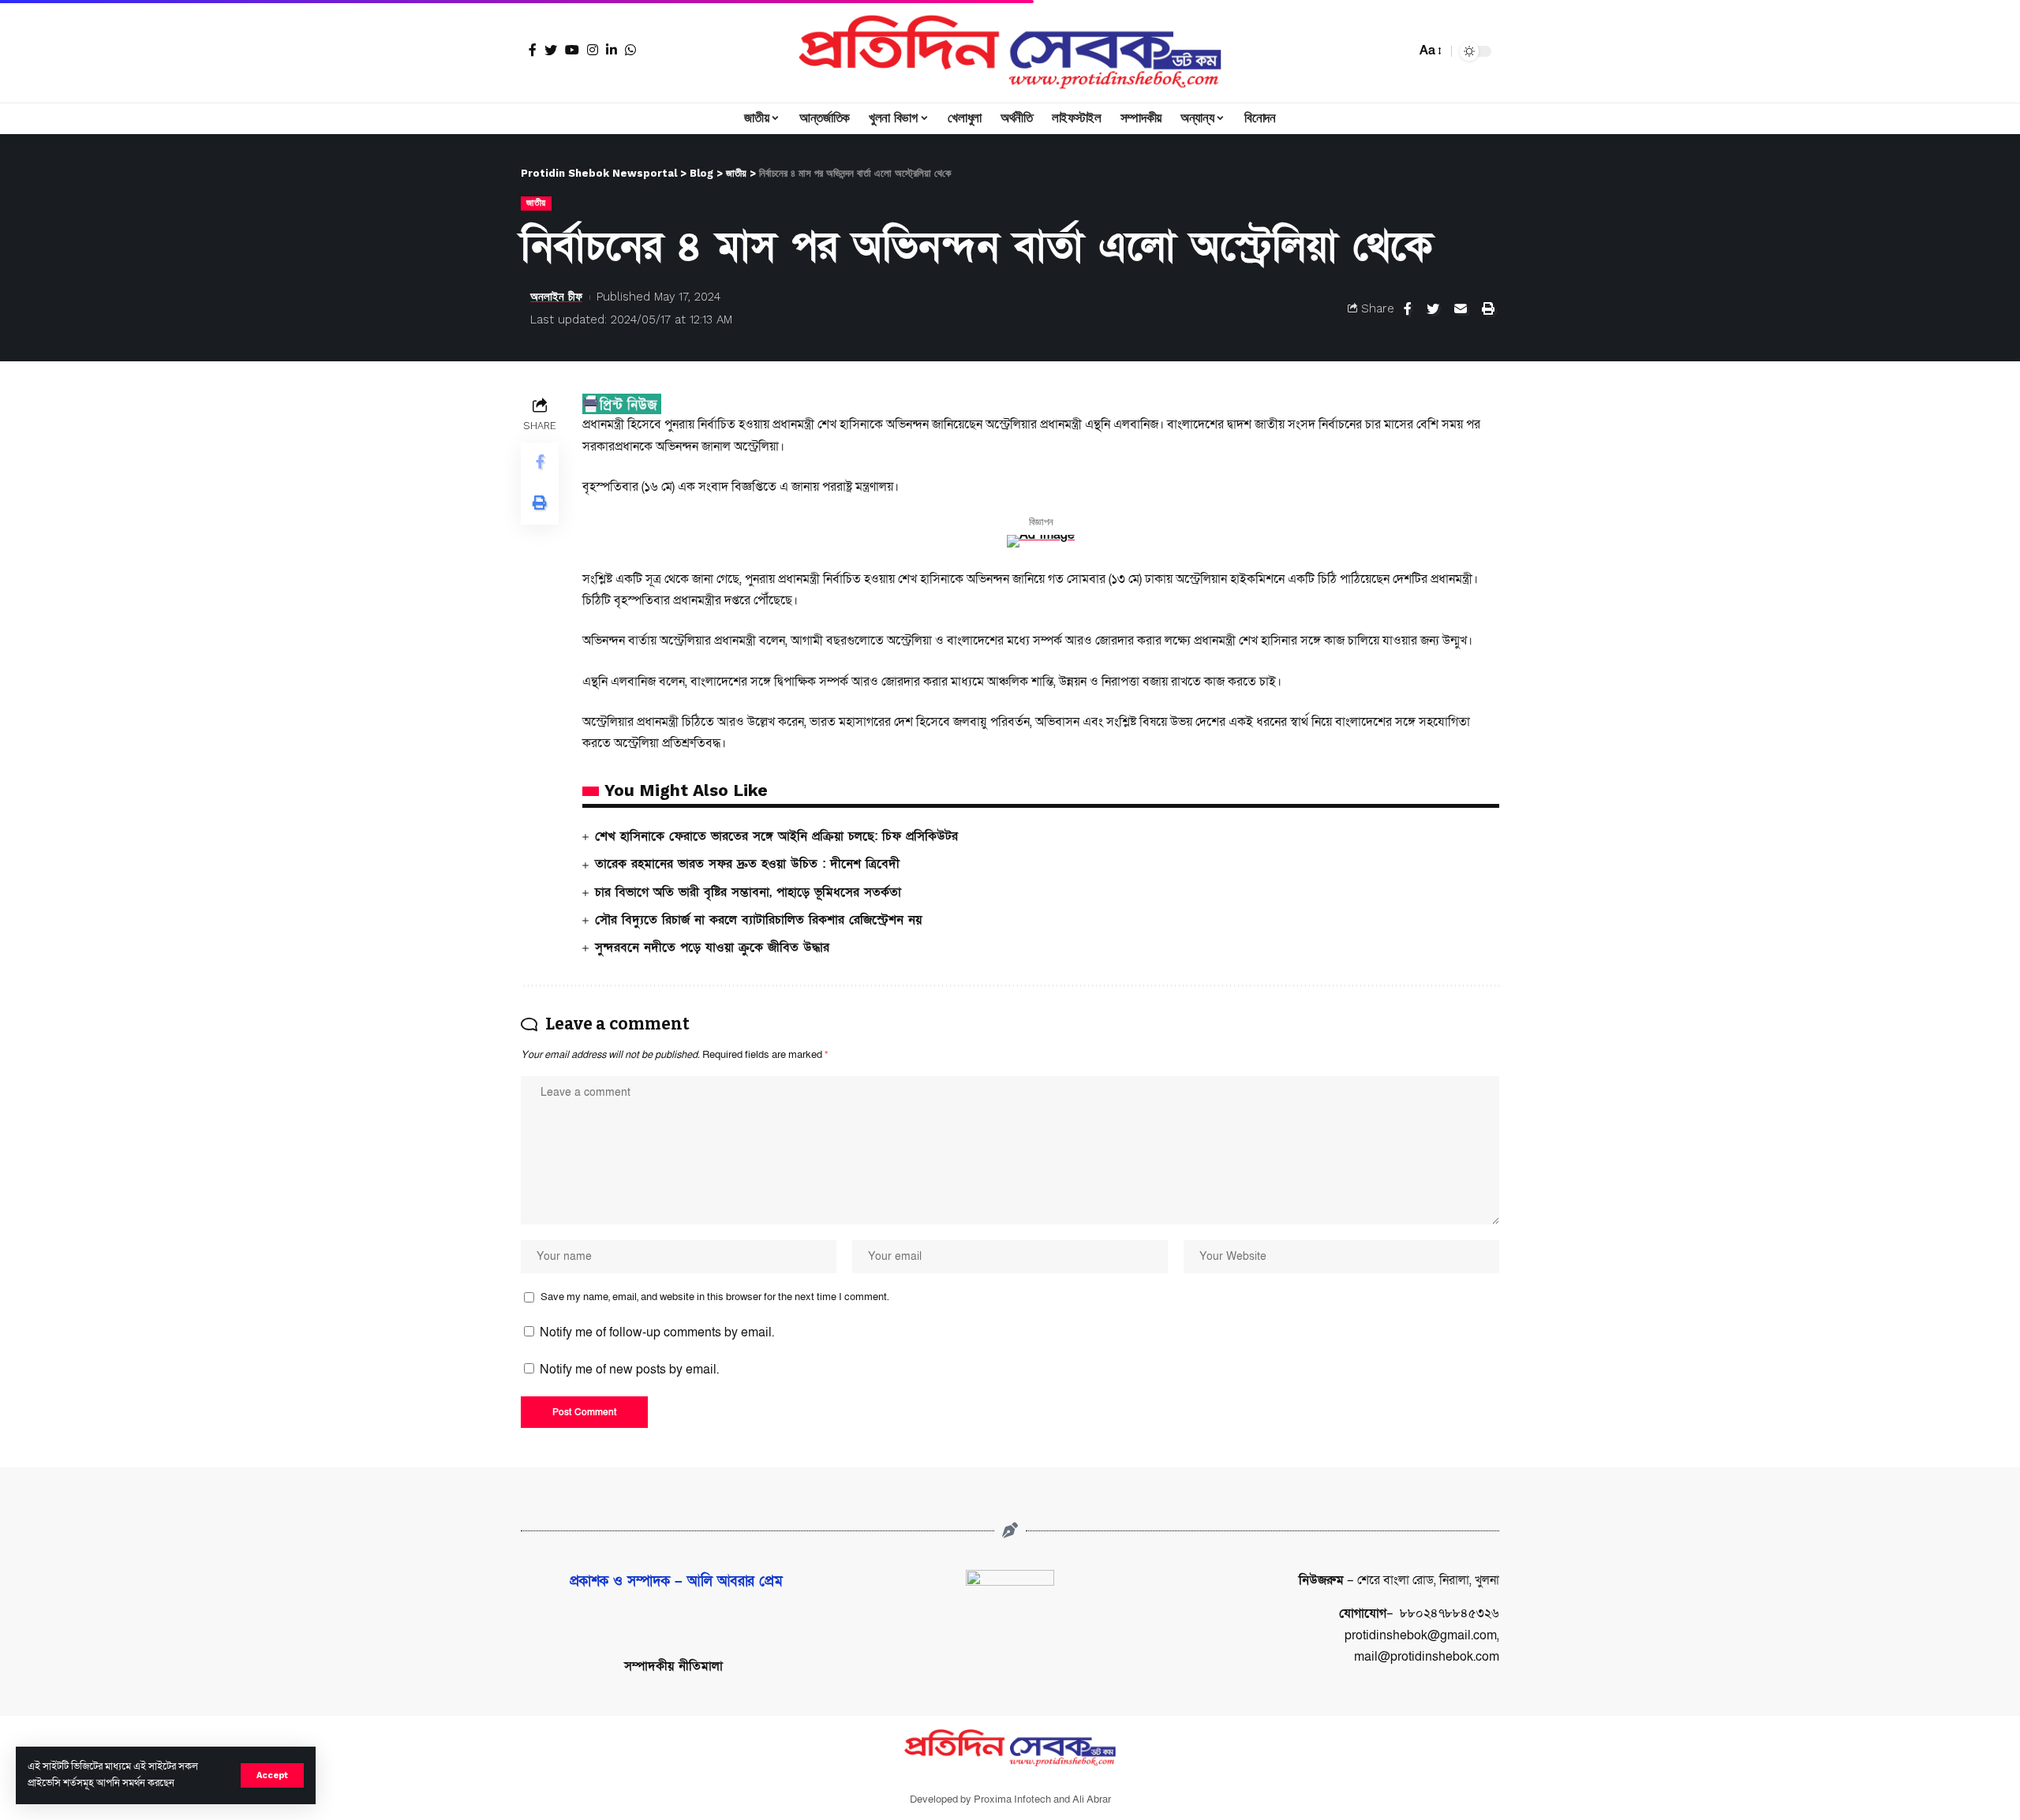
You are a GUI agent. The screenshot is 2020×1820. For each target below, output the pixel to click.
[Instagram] (593, 50)
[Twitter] (551, 50)
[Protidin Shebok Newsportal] (1010, 51)
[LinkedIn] (612, 50)
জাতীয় (536, 203)
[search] (1400, 51)
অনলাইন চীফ (556, 297)
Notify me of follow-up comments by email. (657, 1332)
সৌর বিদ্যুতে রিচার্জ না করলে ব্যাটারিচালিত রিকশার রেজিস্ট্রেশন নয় (758, 920)
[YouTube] (572, 50)
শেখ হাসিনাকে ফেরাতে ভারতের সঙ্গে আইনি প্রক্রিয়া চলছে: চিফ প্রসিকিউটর (776, 836)
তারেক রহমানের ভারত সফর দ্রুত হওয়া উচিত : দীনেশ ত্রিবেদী (747, 864)
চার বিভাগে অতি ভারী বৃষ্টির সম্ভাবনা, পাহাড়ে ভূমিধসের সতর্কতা (748, 892)
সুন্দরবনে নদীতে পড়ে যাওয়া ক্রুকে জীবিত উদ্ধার (712, 947)
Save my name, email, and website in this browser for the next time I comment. (715, 1297)
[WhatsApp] (630, 50)
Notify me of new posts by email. (629, 1370)
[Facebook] (533, 50)
